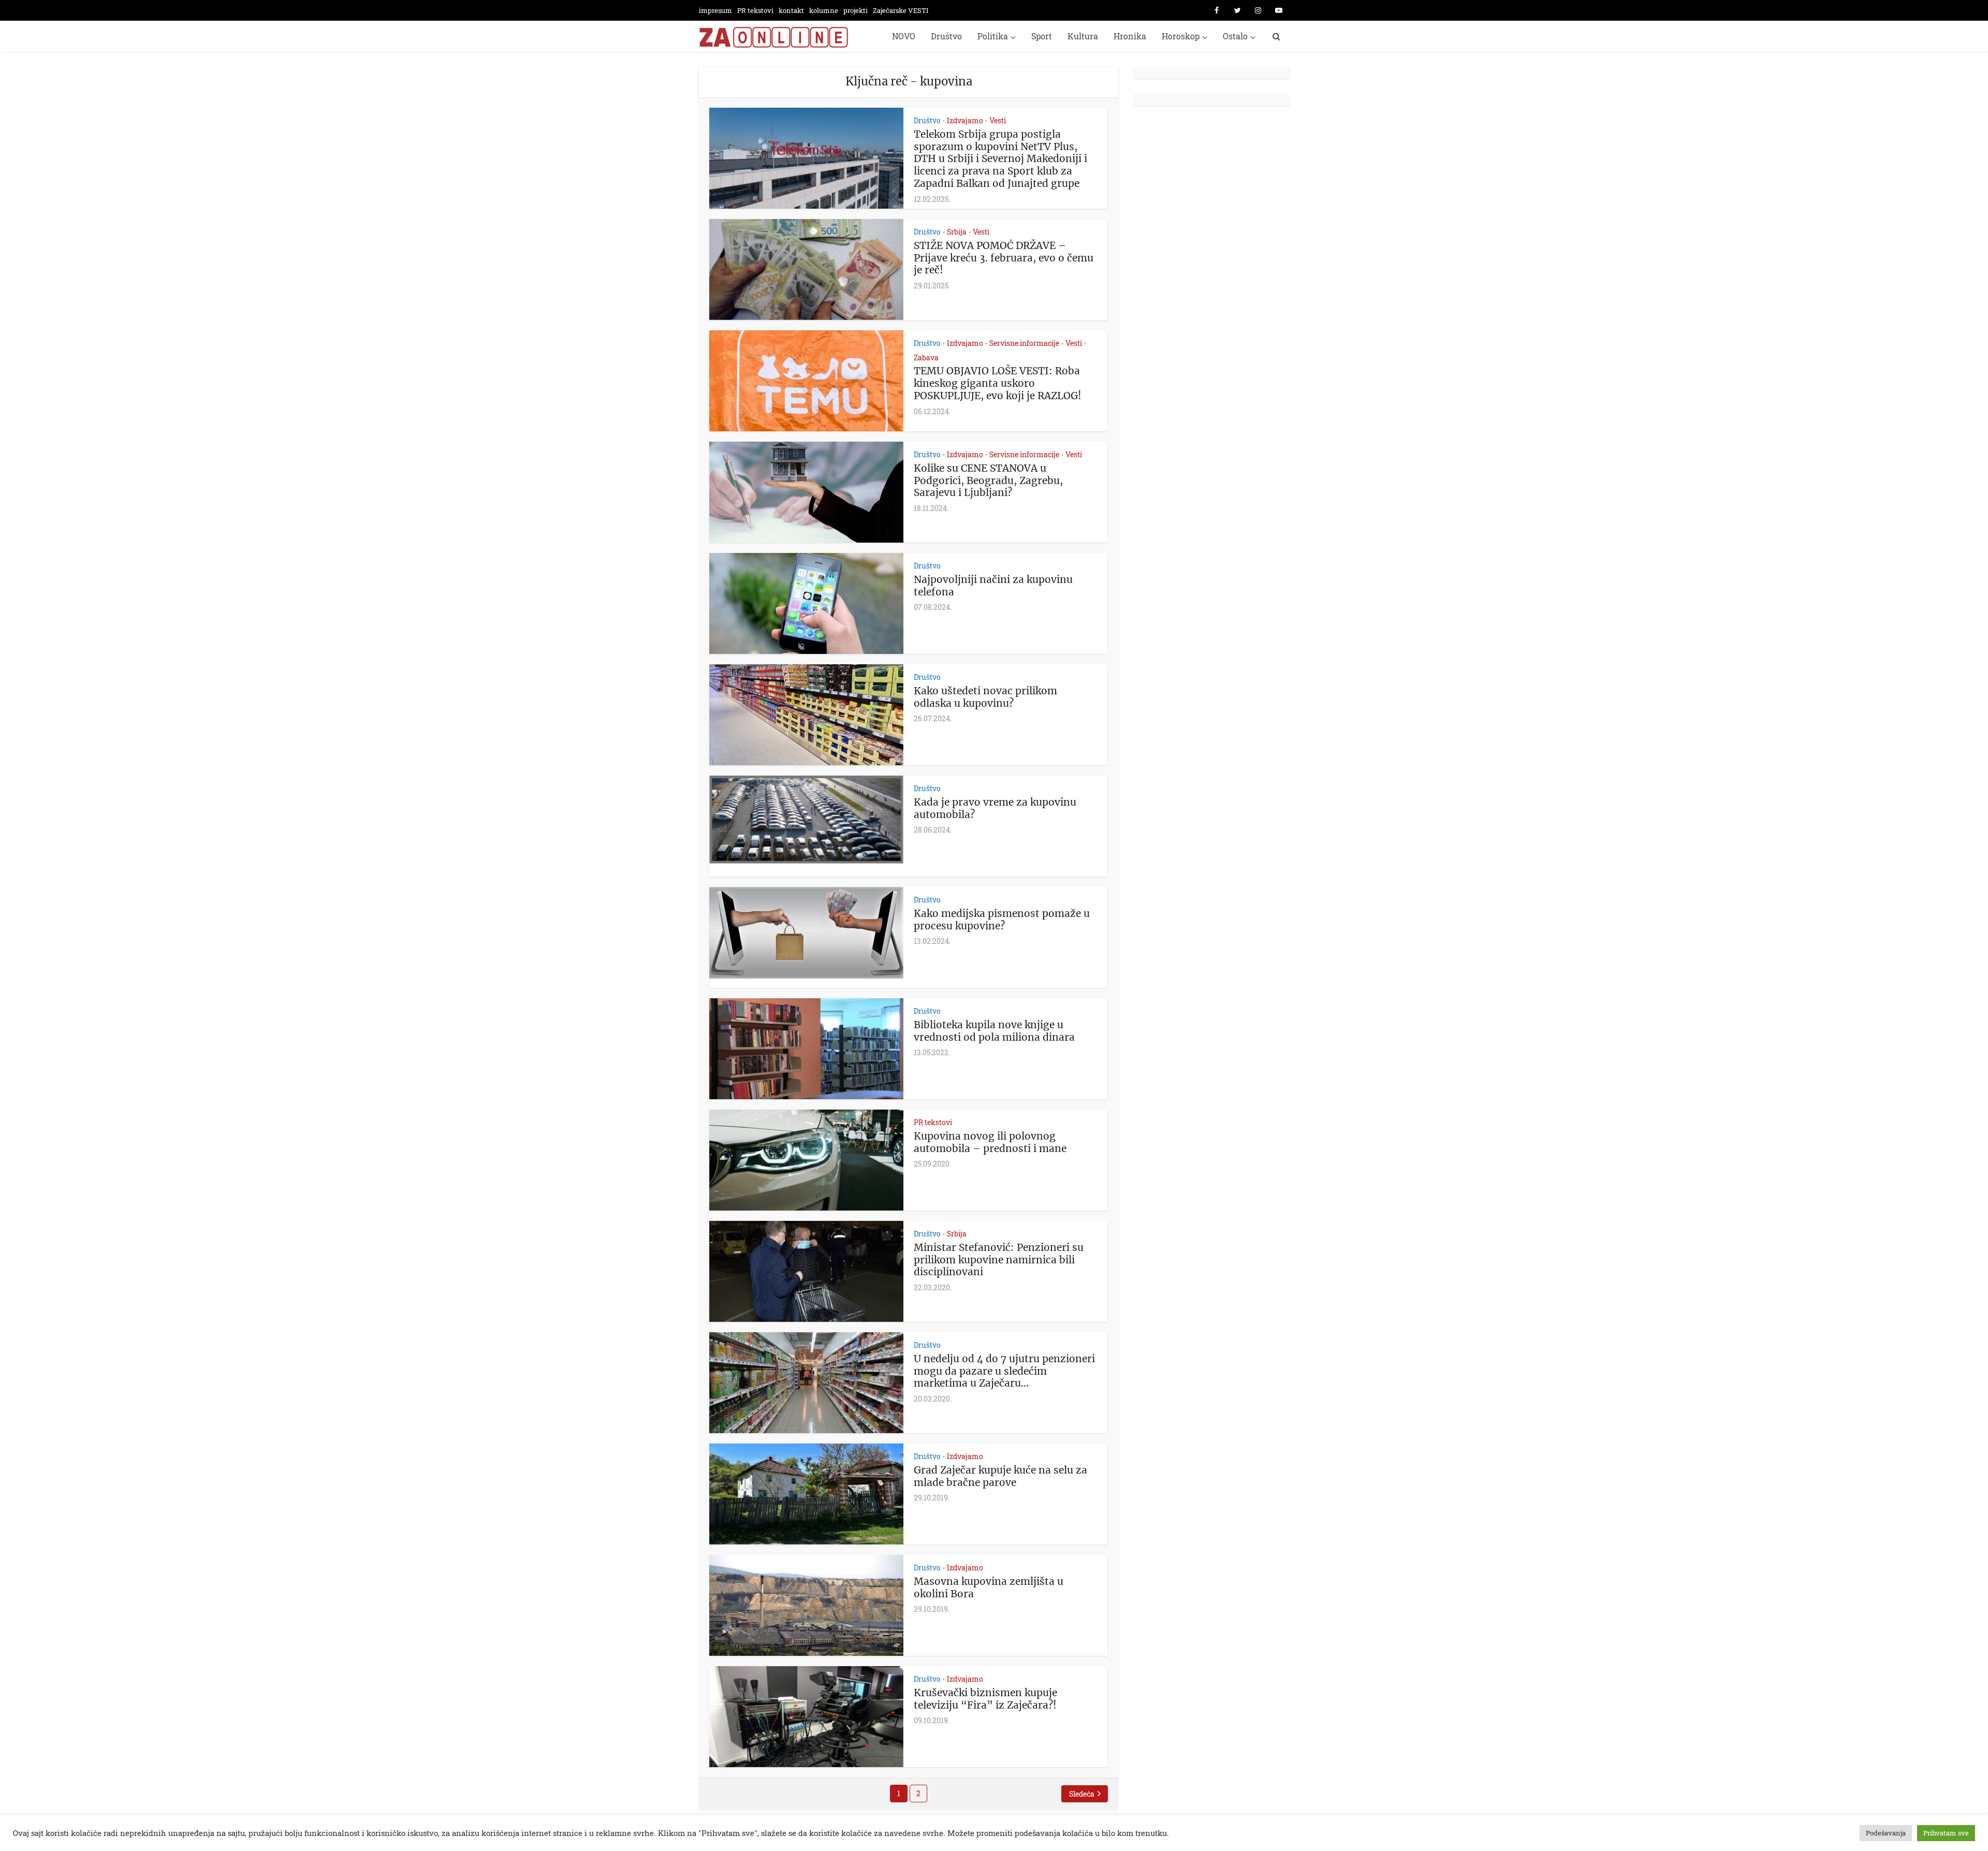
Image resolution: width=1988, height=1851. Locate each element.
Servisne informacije (1024, 343)
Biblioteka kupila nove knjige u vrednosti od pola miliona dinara (994, 1031)
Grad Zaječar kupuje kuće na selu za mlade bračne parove (1000, 1476)
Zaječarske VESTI (901, 10)
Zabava (926, 358)
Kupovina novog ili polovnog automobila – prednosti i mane (990, 1142)
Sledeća (1082, 1794)
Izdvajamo (965, 120)
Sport (1042, 36)
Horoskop (1181, 36)
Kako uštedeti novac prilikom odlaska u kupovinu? (985, 697)
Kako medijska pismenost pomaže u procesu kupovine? (1002, 920)
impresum (715, 10)
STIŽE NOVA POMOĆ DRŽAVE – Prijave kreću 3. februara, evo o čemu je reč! (1004, 258)
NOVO (904, 36)
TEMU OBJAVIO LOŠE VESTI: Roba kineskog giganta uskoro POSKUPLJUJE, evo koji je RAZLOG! (998, 383)
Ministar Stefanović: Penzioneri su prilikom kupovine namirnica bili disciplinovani (999, 1260)
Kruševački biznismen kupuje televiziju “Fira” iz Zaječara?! (985, 1699)
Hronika (1130, 36)
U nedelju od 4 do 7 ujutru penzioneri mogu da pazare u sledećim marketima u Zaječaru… (1004, 1371)
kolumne (824, 10)
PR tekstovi (755, 10)
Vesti (998, 120)
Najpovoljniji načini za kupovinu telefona (993, 586)
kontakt (791, 10)
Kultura (1083, 36)
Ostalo (1235, 36)
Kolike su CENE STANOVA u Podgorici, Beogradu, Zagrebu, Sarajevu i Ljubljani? (988, 480)
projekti (856, 10)
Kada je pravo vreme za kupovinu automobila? (995, 808)
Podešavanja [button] (1886, 1833)
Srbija (957, 232)
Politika (993, 36)
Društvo (946, 36)
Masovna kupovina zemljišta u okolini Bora (989, 1587)
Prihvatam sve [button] (1946, 1833)
